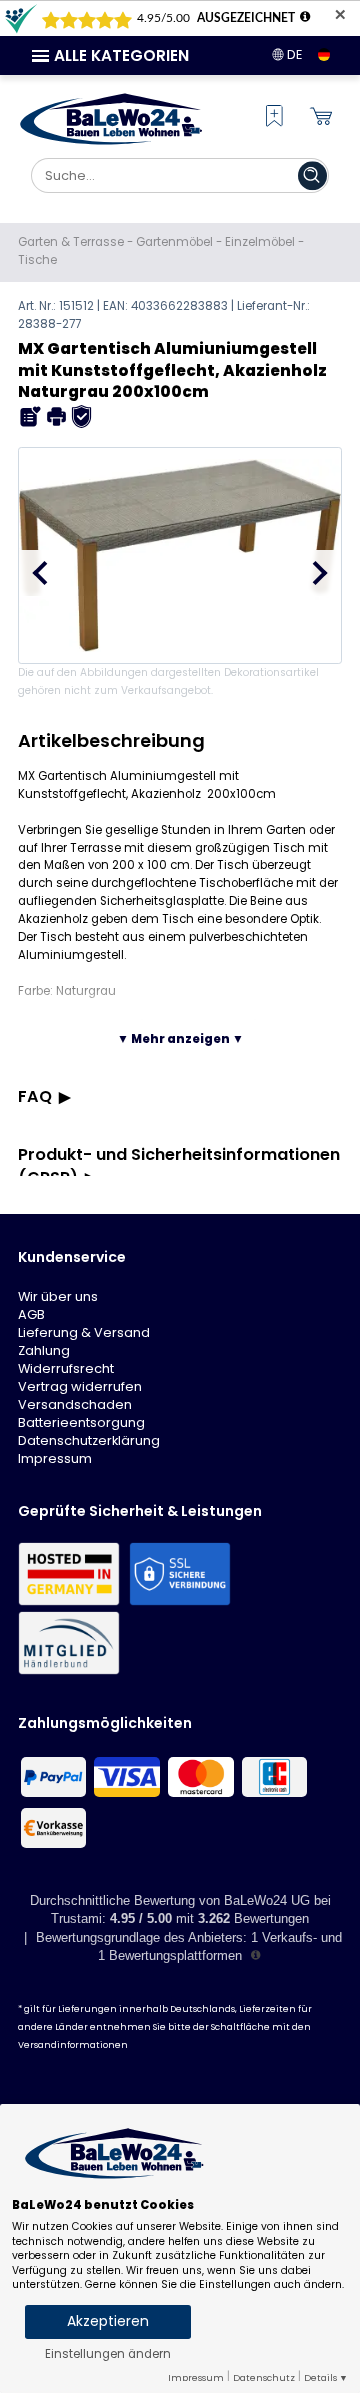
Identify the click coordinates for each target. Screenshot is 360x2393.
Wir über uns (58, 1296)
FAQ (35, 1096)
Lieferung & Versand (84, 1332)
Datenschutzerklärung (89, 1440)
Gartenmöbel (174, 242)
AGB (31, 1314)
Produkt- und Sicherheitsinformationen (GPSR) (179, 1166)
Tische (37, 260)
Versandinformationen (73, 2045)
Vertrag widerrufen (80, 1386)
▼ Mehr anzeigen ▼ (180, 1039)
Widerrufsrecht (66, 1368)
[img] (30, 416)
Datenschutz (264, 2377)
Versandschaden (75, 1404)
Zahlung (44, 1350)
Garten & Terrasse (71, 242)
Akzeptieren (108, 2321)
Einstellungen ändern (108, 2354)
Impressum (55, 1458)
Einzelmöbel (260, 242)
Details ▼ (326, 2377)
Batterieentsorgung (81, 1422)
